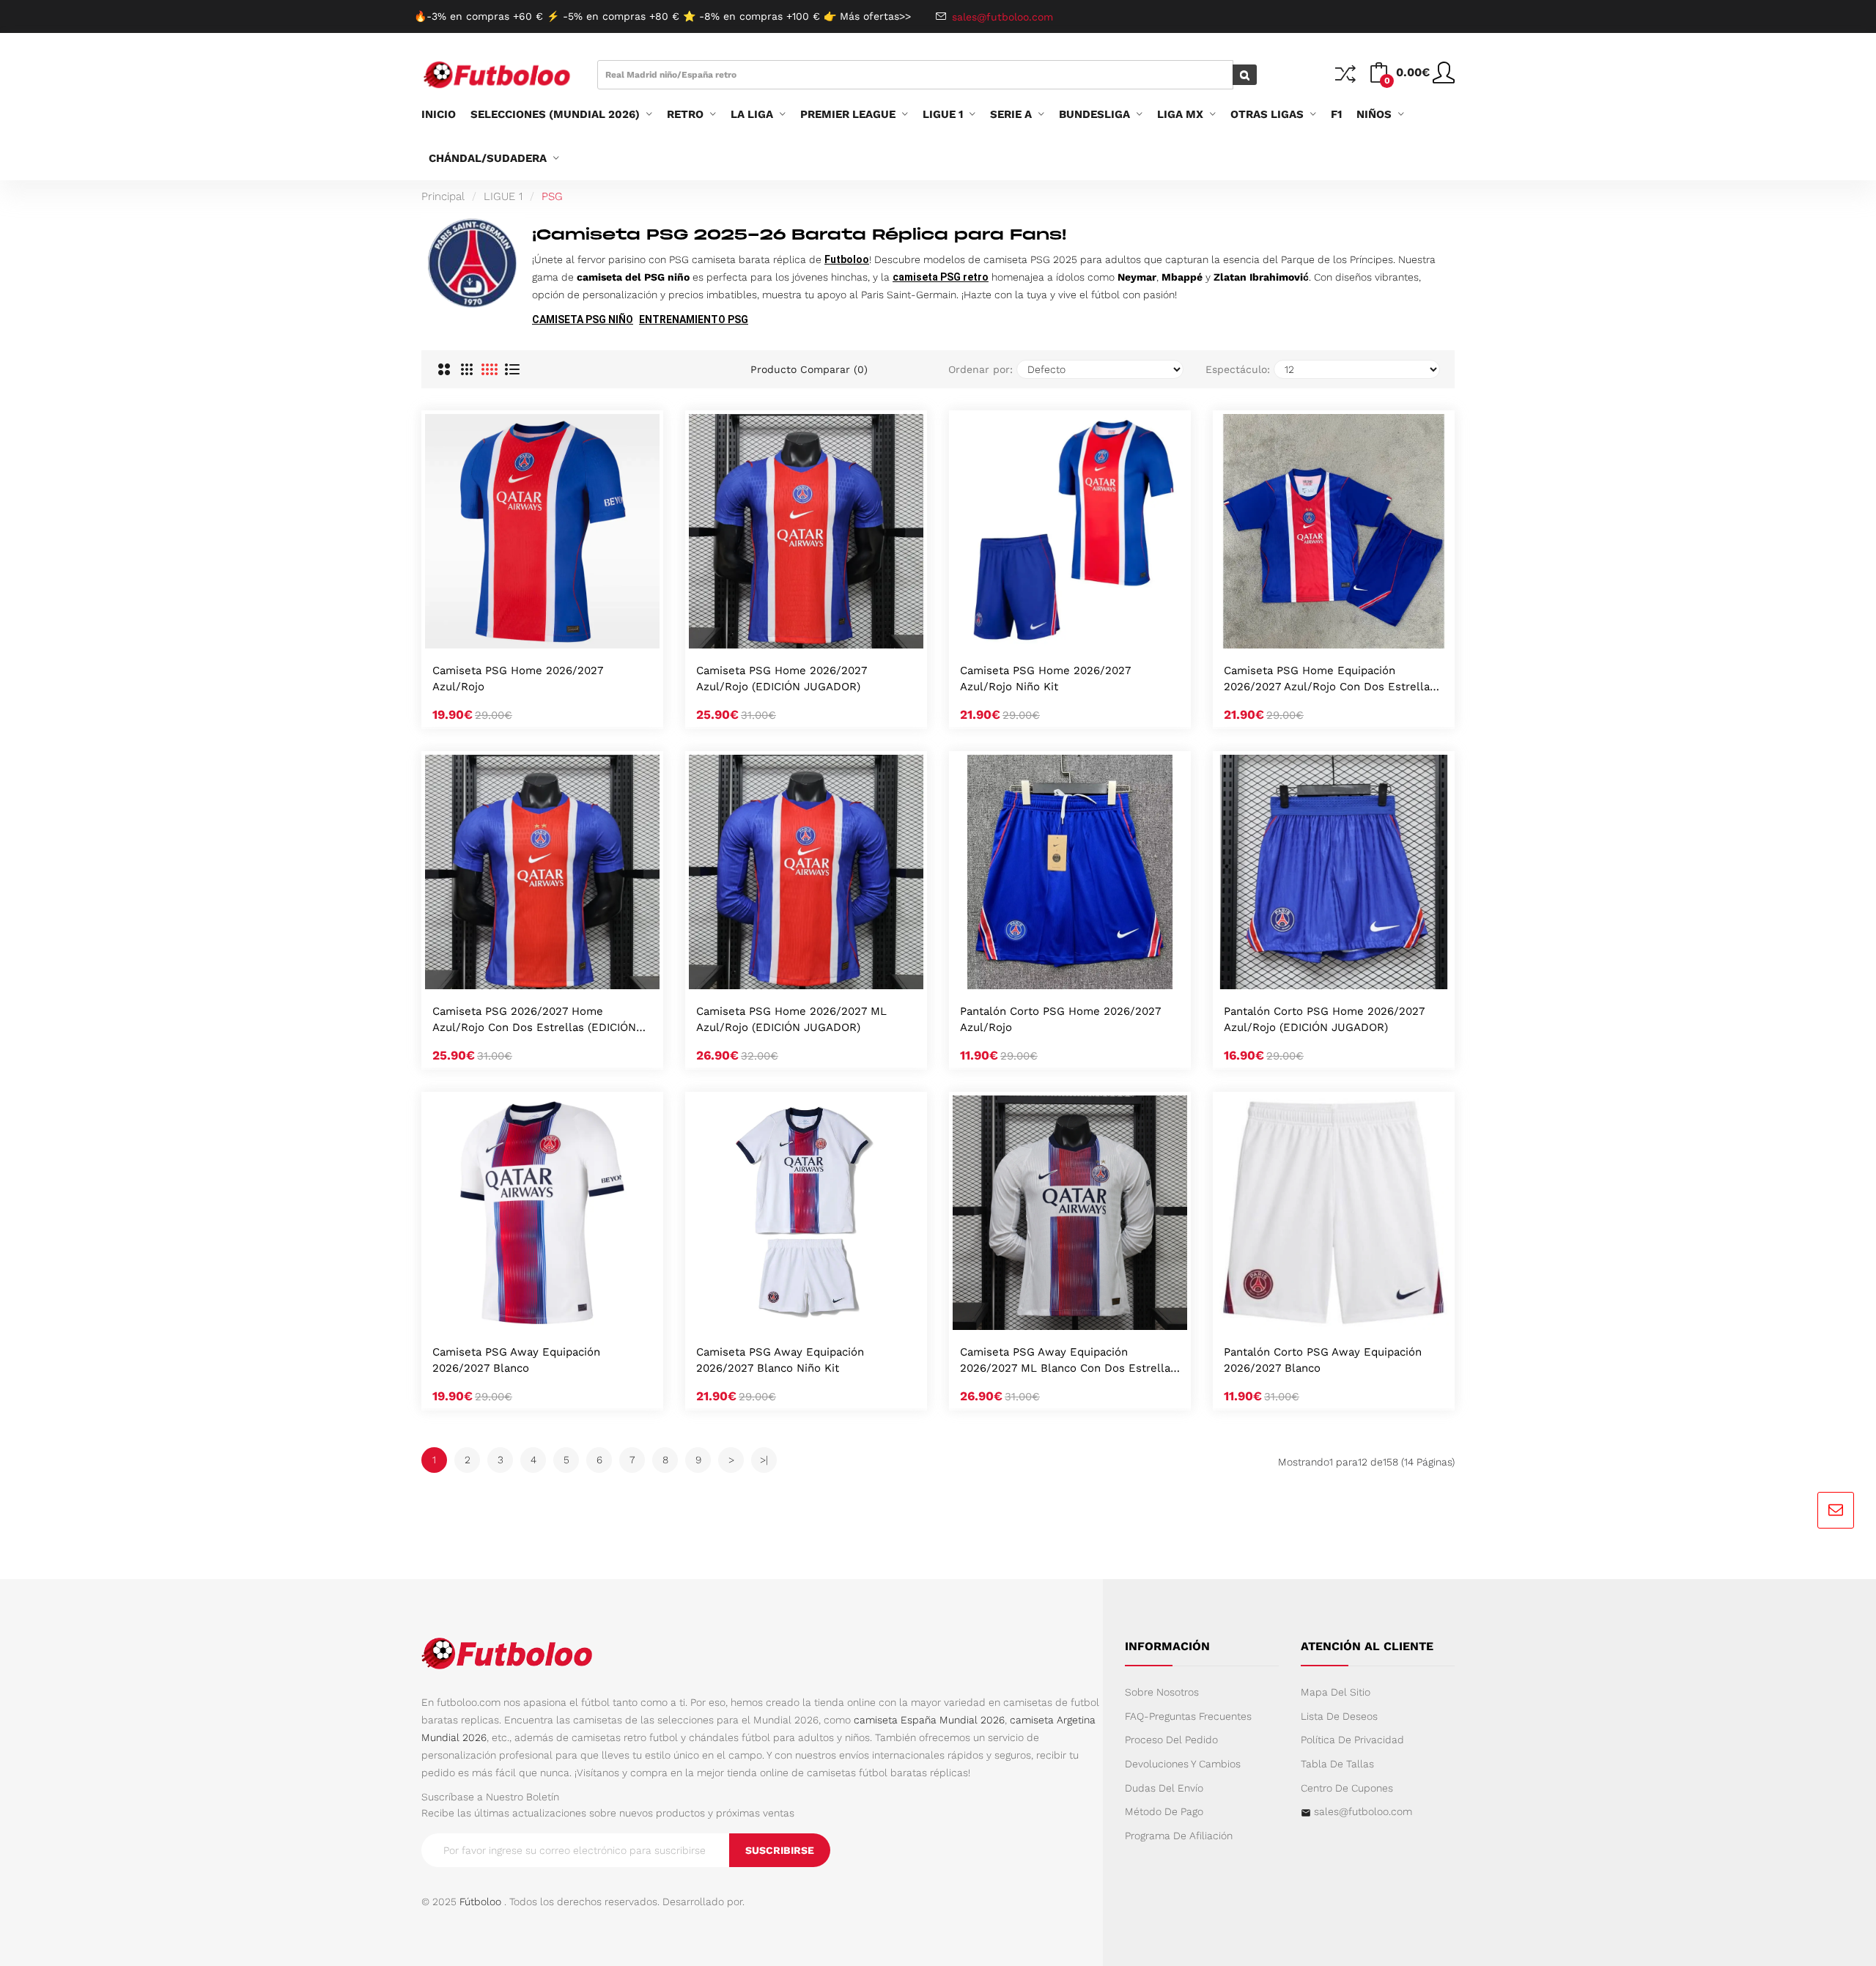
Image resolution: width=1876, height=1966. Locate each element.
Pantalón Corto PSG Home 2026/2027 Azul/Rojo (1060, 1019)
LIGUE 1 (503, 196)
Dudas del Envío (1164, 1788)
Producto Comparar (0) (809, 369)
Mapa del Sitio (1336, 1692)
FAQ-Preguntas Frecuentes (1188, 1716)
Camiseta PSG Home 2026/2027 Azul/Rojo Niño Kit (1045, 679)
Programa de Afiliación (1179, 1836)
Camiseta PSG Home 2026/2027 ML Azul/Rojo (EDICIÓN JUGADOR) (791, 1019)
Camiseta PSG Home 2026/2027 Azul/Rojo (518, 679)
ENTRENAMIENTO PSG (694, 319)
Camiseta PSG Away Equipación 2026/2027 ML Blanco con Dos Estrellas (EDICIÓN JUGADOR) (1068, 1361)
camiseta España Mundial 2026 (929, 1720)
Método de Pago (1164, 1811)
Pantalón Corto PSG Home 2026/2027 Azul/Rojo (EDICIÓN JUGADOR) (1324, 1019)
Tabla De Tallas (1337, 1764)
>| (764, 1460)
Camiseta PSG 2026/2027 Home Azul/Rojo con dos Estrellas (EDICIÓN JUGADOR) (534, 1020)
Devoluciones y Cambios (1183, 1764)
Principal (443, 196)
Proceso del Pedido (1171, 1740)
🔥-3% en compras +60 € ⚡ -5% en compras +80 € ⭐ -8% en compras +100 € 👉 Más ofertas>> (662, 16)
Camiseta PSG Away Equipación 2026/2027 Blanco (516, 1360)
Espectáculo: (1238, 369)
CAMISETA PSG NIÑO (583, 319)
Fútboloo (480, 1902)
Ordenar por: (981, 369)
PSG (552, 196)
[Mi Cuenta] (1444, 78)
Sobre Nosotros (1162, 1692)
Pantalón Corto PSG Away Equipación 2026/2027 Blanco (1323, 1360)
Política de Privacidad (1352, 1740)
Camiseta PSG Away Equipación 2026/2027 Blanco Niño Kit (780, 1360)
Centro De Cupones (1347, 1788)
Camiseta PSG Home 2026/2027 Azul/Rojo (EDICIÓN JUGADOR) (782, 679)
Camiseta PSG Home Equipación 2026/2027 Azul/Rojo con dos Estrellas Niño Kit (1330, 680)
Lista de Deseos (1339, 1716)
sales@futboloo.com (1363, 1811)
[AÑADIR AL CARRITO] (523, 633)
